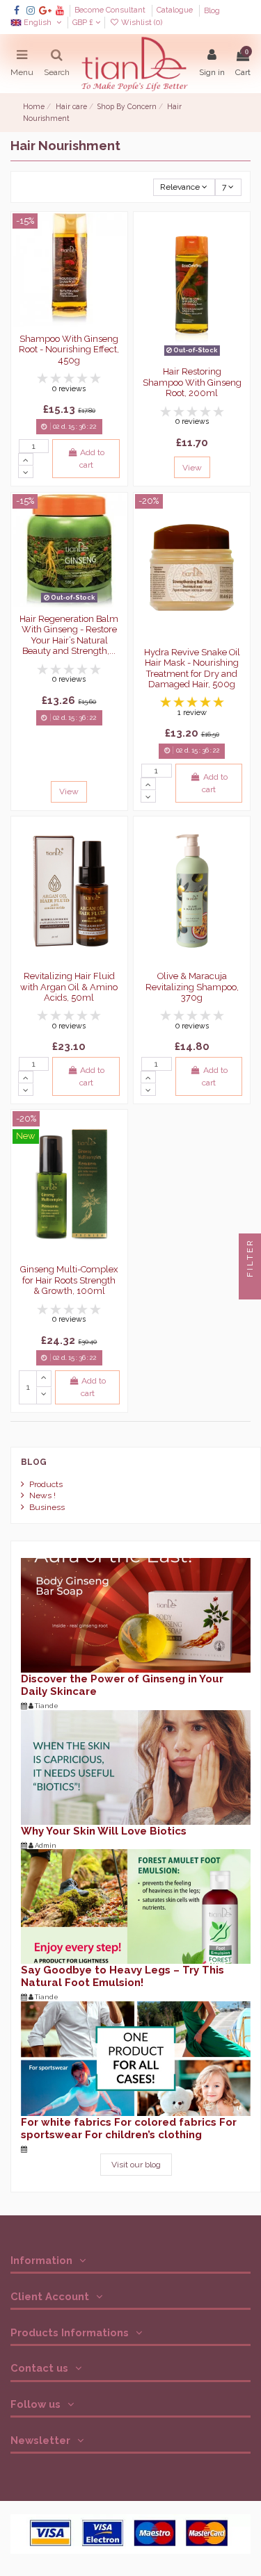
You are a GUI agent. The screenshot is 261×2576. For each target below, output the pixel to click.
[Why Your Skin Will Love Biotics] (136, 1766)
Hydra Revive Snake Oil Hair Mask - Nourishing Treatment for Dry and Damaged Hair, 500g (192, 668)
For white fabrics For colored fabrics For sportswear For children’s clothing (129, 2128)
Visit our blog (136, 2165)
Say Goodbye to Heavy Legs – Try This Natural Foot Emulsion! (122, 1976)
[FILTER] (250, 1288)
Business (47, 1507)
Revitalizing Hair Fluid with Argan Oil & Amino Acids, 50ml (69, 987)
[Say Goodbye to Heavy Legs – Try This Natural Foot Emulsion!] (136, 1906)
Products (46, 1484)
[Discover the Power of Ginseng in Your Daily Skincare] (136, 1615)
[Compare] (116, 256)
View (192, 468)
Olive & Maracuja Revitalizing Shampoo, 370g (192, 987)
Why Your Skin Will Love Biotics (104, 1831)
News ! (42, 1495)
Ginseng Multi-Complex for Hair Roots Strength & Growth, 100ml (69, 1280)
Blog (212, 11)
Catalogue (176, 11)
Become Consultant (111, 11)
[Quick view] (116, 279)
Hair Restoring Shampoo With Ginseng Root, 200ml (192, 382)
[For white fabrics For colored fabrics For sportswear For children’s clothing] (136, 2058)
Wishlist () (141, 23)
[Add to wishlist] (116, 233)
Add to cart (92, 459)
